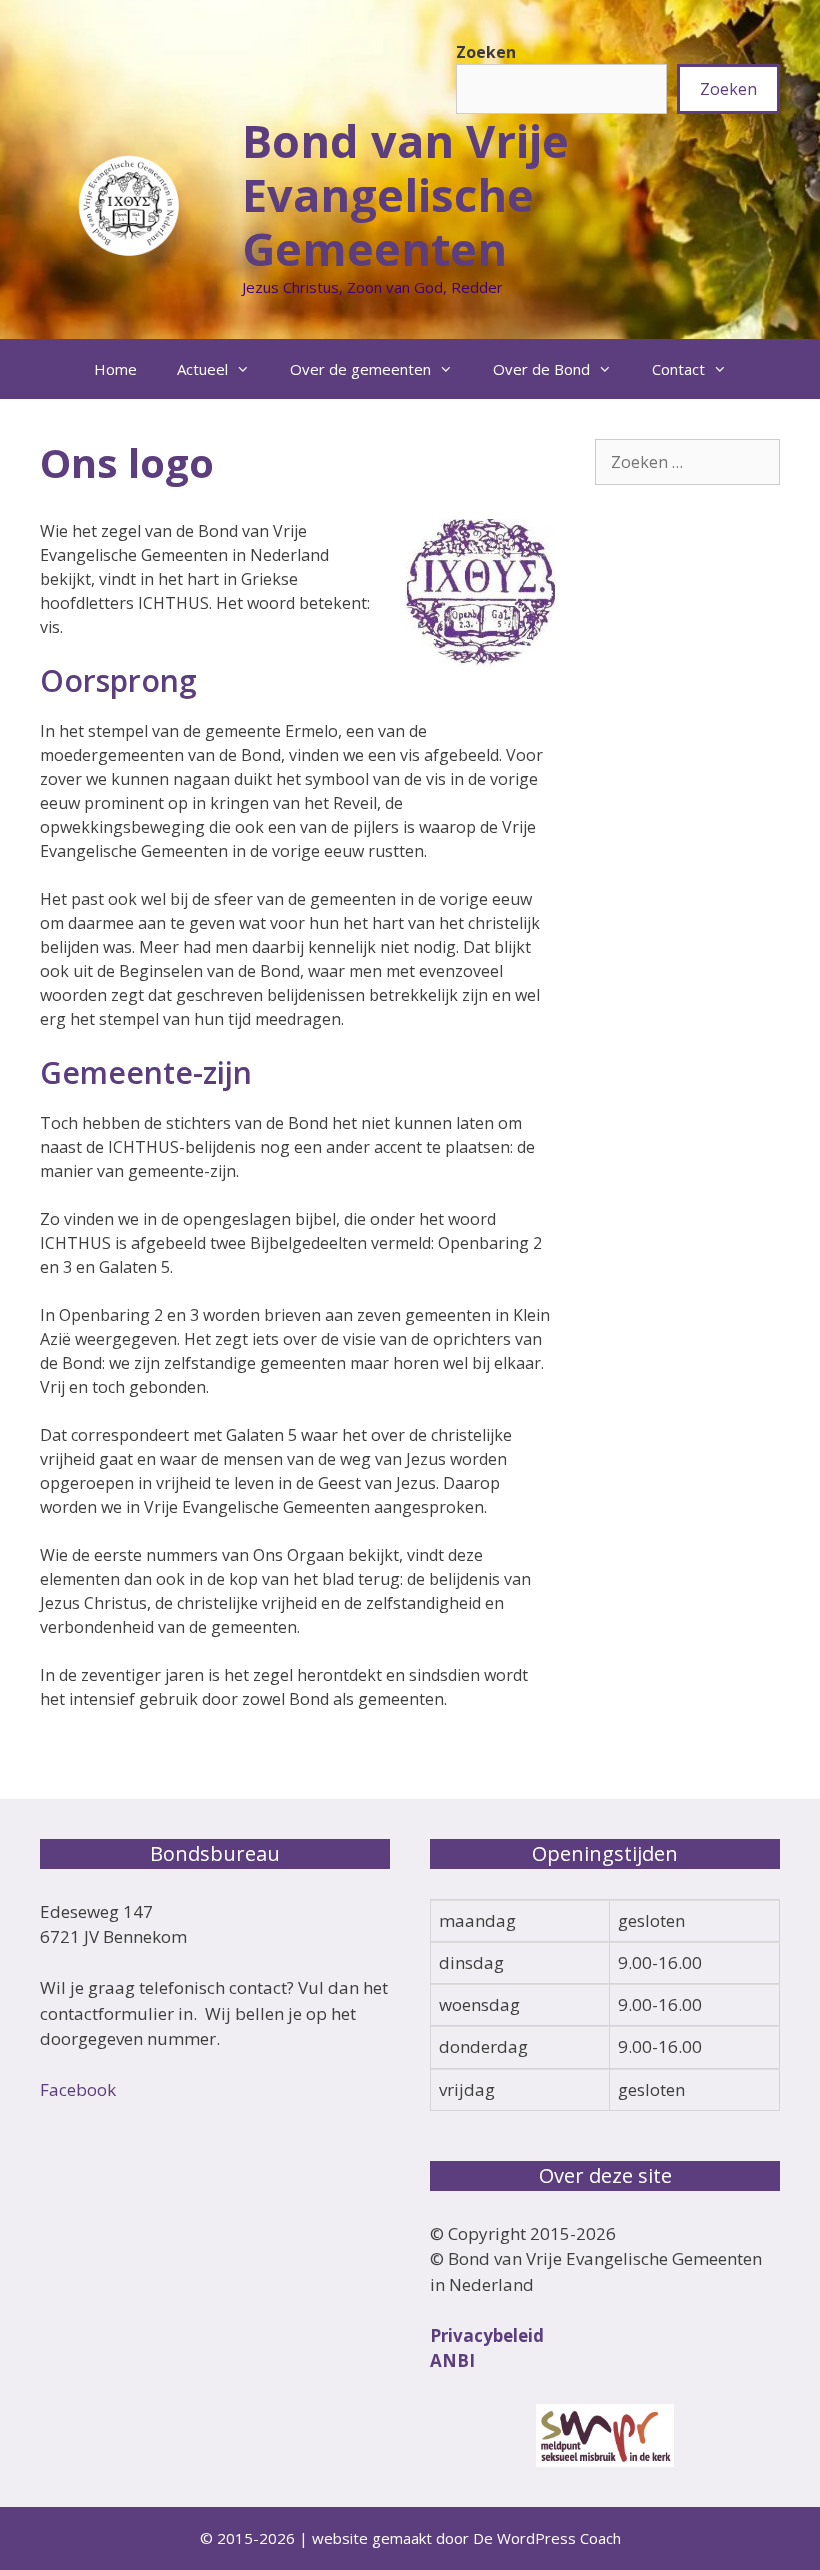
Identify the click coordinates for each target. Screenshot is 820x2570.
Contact (678, 369)
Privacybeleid (487, 2335)
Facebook (78, 2089)
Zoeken (486, 52)
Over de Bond (541, 369)
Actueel (202, 369)
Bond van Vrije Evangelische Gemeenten (405, 194)
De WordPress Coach (547, 2538)
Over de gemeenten (360, 369)
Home (115, 369)
